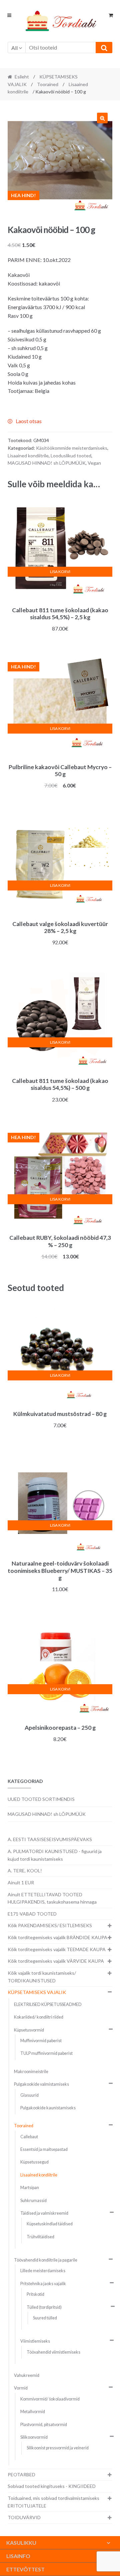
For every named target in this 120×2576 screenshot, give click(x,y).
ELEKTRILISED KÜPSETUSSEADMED (48, 2004)
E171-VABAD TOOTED (32, 1914)
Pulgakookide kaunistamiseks (48, 2108)
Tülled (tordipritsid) (44, 2307)
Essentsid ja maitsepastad (44, 2149)
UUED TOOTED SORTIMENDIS (41, 1799)
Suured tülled (45, 2318)
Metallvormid (33, 2412)
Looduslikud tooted (71, 456)
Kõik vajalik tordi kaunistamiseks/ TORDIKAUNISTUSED (42, 1977)
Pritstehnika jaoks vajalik (43, 2284)
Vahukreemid (27, 2375)
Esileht (22, 77)
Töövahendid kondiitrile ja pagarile (46, 2260)
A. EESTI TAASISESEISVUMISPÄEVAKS (50, 1839)
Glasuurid (29, 2095)
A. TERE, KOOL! (25, 1871)
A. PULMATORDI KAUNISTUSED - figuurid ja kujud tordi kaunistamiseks (55, 1855)
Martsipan (30, 2188)
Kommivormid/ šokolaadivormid (50, 2399)
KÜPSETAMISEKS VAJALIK (37, 1992)
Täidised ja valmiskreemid (44, 2213)
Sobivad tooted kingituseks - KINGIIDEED (52, 2486)
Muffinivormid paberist (41, 2041)
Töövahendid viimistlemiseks (53, 2352)
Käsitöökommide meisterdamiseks (72, 448)
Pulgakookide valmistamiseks (41, 2084)
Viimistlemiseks (35, 2341)
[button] (102, 118)
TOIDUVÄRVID (24, 2517)
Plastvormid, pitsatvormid (44, 2425)
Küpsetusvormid (29, 2030)
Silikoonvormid (34, 2437)
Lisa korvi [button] (60, 572)
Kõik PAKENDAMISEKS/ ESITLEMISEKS (50, 1925)
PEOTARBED (21, 2474)
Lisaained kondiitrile (28, 456)
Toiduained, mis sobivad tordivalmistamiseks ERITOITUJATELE (53, 2502)
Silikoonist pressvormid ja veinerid (58, 2448)
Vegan (94, 463)
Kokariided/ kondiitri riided (39, 2017)
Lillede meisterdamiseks (43, 2271)
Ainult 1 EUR (21, 1882)
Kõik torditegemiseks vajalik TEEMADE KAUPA (57, 1949)
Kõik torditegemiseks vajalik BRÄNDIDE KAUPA (57, 1937)
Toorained (48, 84)
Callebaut (29, 2137)
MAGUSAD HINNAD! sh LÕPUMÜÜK (47, 463)
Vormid (21, 2388)
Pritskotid (35, 2294)
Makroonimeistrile (31, 2072)
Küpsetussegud (34, 2162)
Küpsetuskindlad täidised (50, 2224)
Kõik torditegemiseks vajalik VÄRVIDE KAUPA (56, 1961)
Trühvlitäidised (40, 2237)
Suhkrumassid (33, 2201)
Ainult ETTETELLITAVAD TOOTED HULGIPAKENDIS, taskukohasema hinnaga (52, 1898)
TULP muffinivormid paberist (46, 2053)
